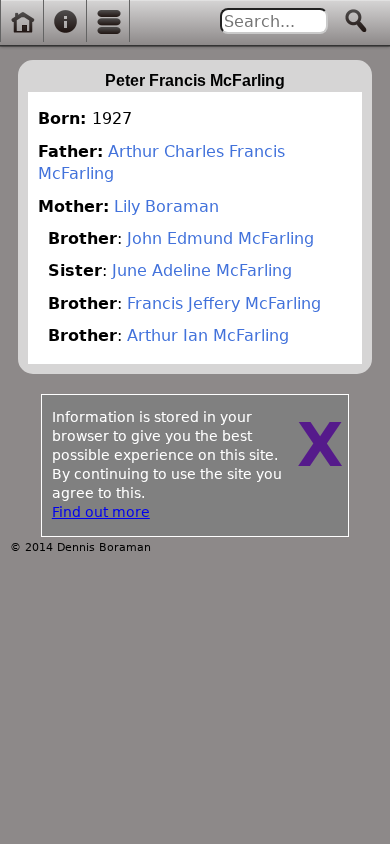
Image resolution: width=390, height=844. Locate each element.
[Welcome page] (22, 22)
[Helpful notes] (65, 22)
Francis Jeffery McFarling (224, 303)
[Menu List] (109, 22)
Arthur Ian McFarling (208, 335)
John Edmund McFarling (220, 238)
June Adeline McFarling (202, 270)
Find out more (101, 512)
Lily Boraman (166, 206)
